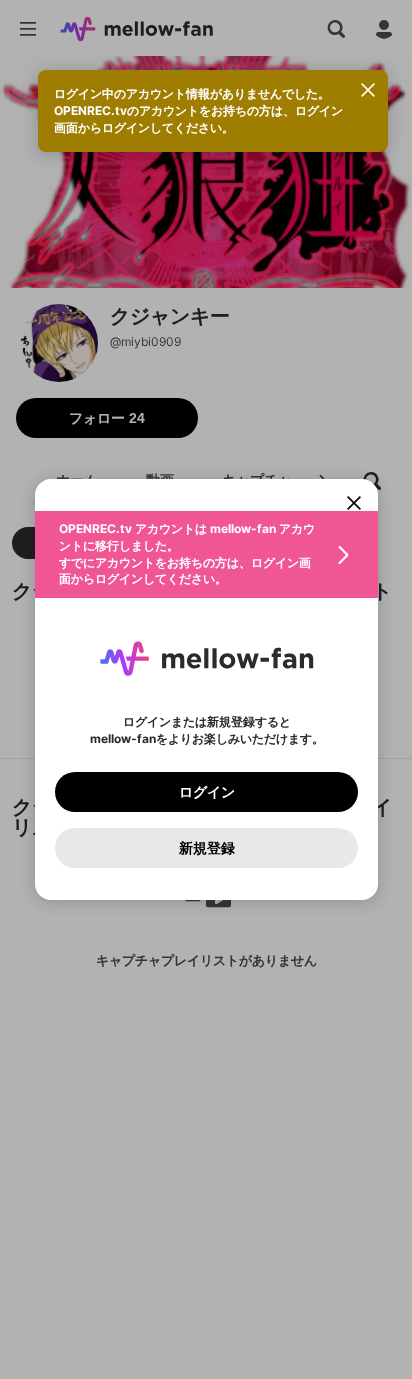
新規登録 (206, 848)
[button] (206, 554)
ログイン (206, 792)
